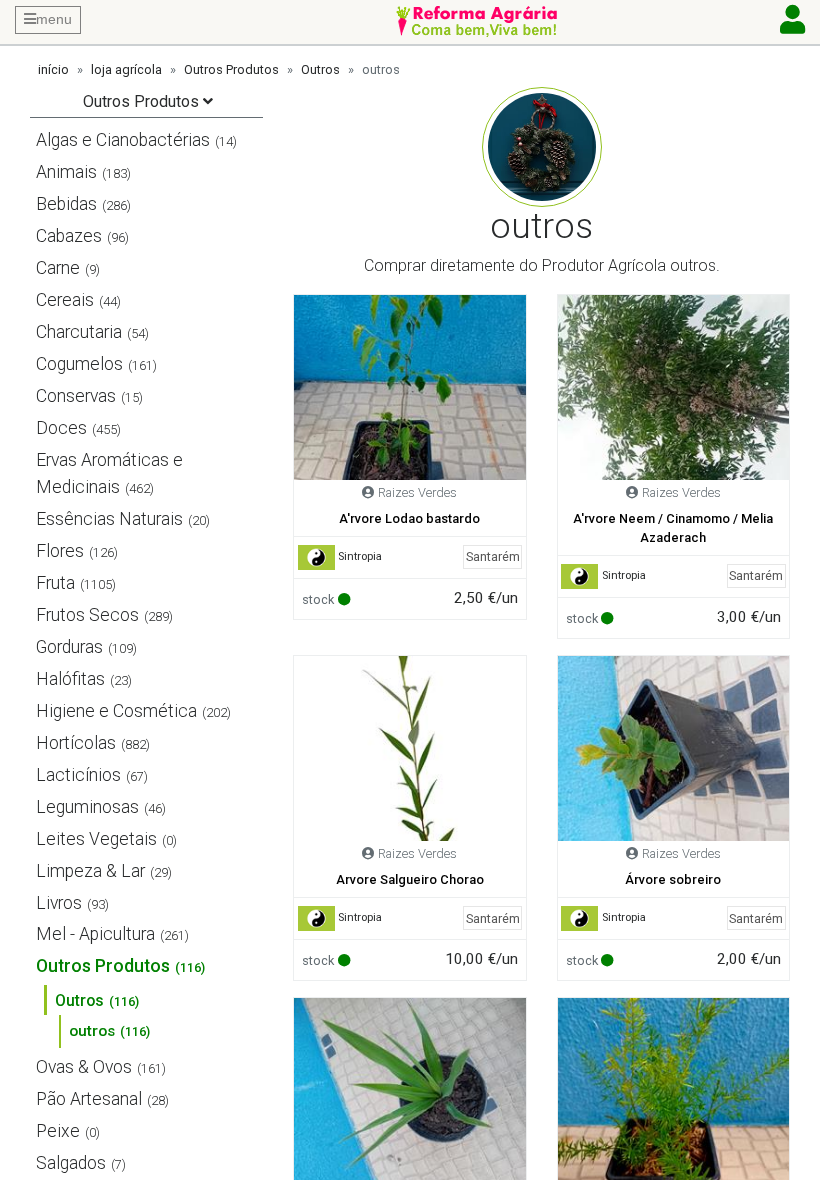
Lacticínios (78, 775)
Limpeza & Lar (90, 871)
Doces (61, 428)
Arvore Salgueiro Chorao (410, 879)
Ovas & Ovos (84, 1067)
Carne (58, 268)
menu (54, 19)
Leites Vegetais (96, 839)
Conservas (76, 396)
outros (92, 1031)
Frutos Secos (87, 615)
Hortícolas (76, 743)
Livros (59, 903)
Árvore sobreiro (673, 879)
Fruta (55, 583)
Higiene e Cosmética (116, 711)
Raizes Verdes (417, 492)
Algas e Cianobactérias (123, 140)
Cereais (65, 300)
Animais (66, 172)
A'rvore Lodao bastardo (409, 518)
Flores (60, 551)
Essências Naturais (109, 519)
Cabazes (69, 236)
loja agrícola (126, 69)
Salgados (71, 1163)
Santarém (493, 556)
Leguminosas (87, 807)
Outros (320, 69)
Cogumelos (79, 364)
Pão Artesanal (89, 1099)
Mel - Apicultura (95, 934)
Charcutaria (79, 332)
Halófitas (70, 679)
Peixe (58, 1131)
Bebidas (66, 204)
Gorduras (69, 647)
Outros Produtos (231, 69)
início (53, 69)
